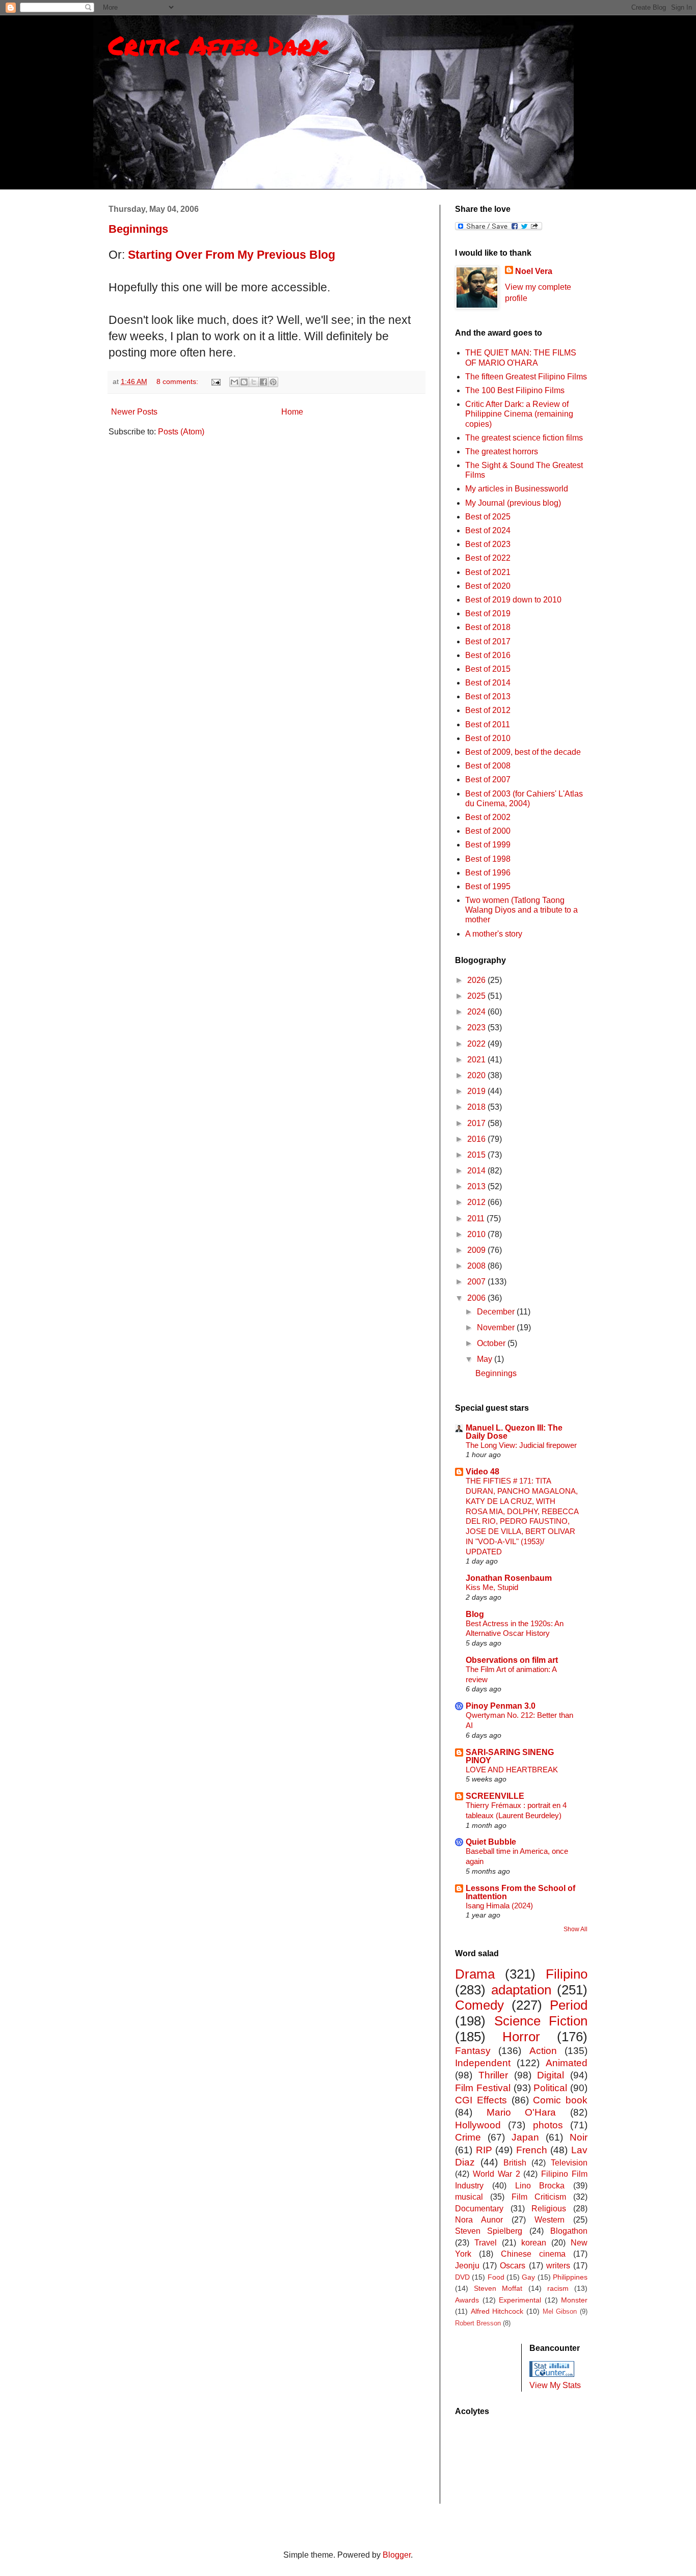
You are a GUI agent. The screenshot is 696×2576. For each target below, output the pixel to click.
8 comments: (178, 381)
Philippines (570, 2277)
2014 (477, 1171)
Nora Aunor (479, 2220)
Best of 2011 (488, 724)
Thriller (493, 2075)
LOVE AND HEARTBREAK (512, 1770)
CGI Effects (481, 2100)
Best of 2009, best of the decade (523, 752)
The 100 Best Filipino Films (515, 390)
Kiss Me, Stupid (492, 1587)
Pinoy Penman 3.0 (501, 1706)
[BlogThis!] (244, 382)
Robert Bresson (478, 2323)
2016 (477, 1139)
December (497, 1312)
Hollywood (478, 2125)
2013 (477, 1186)
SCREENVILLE (495, 1796)
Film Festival (483, 2088)
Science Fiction (541, 2021)
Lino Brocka (540, 2186)
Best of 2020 (488, 586)
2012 (477, 1202)
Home (292, 412)
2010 (477, 1234)
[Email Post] (215, 381)
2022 (477, 1044)
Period (569, 2005)
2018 (477, 1107)
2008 (477, 1266)
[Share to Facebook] (263, 382)
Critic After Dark (218, 45)
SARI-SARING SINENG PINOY (510, 1756)
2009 (477, 1250)
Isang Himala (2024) (499, 1906)
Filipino (567, 1974)
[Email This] (234, 382)
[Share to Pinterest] (273, 382)
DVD (462, 2277)
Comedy (479, 2005)
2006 (477, 1298)
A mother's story (494, 934)
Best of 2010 (488, 738)
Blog (475, 1614)
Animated (567, 2063)
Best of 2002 (488, 817)
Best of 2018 (488, 627)
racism (558, 2288)
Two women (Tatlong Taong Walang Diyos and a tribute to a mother (521, 910)
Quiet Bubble (491, 1842)
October (492, 1343)
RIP (484, 2150)
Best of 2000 (488, 831)
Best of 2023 (488, 544)
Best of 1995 (488, 886)
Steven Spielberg (489, 2231)
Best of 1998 (488, 859)
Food (496, 2277)
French (532, 2150)
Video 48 (483, 1472)
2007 (477, 1282)
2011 (477, 1218)
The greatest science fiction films (524, 438)
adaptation (521, 1990)
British (515, 2163)
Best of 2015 (488, 669)
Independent (483, 2063)
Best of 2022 (488, 558)
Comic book (560, 2100)
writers (558, 2266)
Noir (579, 2137)
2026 (477, 980)
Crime (468, 2137)
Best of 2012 (488, 710)
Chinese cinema (533, 2254)
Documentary (479, 2209)
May (486, 1359)
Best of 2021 (488, 572)
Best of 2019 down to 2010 (513, 600)
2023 (477, 1027)
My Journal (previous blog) (513, 503)
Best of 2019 (488, 613)
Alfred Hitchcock (497, 2311)
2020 (477, 1075)
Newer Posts (134, 412)
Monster (574, 2300)
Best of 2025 (488, 517)
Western (550, 2220)
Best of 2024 (488, 530)
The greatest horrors (502, 451)
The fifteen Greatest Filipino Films (526, 377)
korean (534, 2243)
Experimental (520, 2300)
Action (543, 2051)
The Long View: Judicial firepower (521, 1445)
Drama (475, 1974)
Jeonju (467, 2266)
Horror (521, 2037)
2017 (477, 1123)
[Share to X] (254, 382)
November (497, 1327)
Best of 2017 (488, 641)
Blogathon (569, 2231)
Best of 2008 (488, 766)
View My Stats (555, 2385)
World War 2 (497, 2174)
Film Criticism (539, 2197)
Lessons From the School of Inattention (520, 1892)
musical (469, 2197)
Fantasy (473, 2051)
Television (569, 2163)
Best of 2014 (488, 683)
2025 (477, 996)
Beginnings (138, 229)
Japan (525, 2137)
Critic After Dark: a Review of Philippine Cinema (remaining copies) (519, 414)
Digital (551, 2075)
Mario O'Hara (521, 2112)
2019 (477, 1091)
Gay (528, 2277)
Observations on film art (512, 1660)
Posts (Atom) (181, 432)
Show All (575, 1929)
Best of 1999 (488, 845)
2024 (477, 1012)
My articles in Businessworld (517, 489)
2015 (477, 1155)
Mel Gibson (560, 2311)
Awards (467, 2300)
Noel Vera (534, 271)
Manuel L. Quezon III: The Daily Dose (514, 1432)
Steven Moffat (498, 2288)
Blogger (397, 2555)
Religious (549, 2209)
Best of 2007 (488, 779)
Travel (486, 2243)
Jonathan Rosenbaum (509, 1578)
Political (550, 2088)
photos (548, 2125)
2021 (477, 1060)
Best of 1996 (488, 873)
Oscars (513, 2266)
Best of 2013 (488, 696)
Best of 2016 (488, 655)
